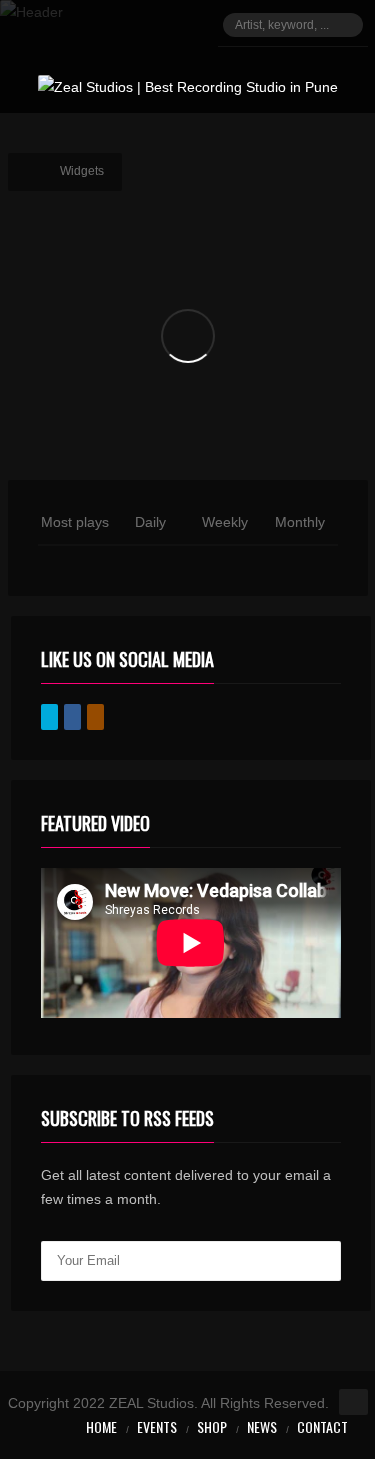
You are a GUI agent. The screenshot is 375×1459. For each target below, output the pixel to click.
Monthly (300, 522)
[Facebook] (72, 717)
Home (101, 1426)
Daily (150, 522)
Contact (322, 1426)
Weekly (225, 522)
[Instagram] (95, 717)
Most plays (75, 522)
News (262, 1426)
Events (157, 1426)
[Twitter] (49, 717)
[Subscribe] (320, 1261)
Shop (212, 1426)
